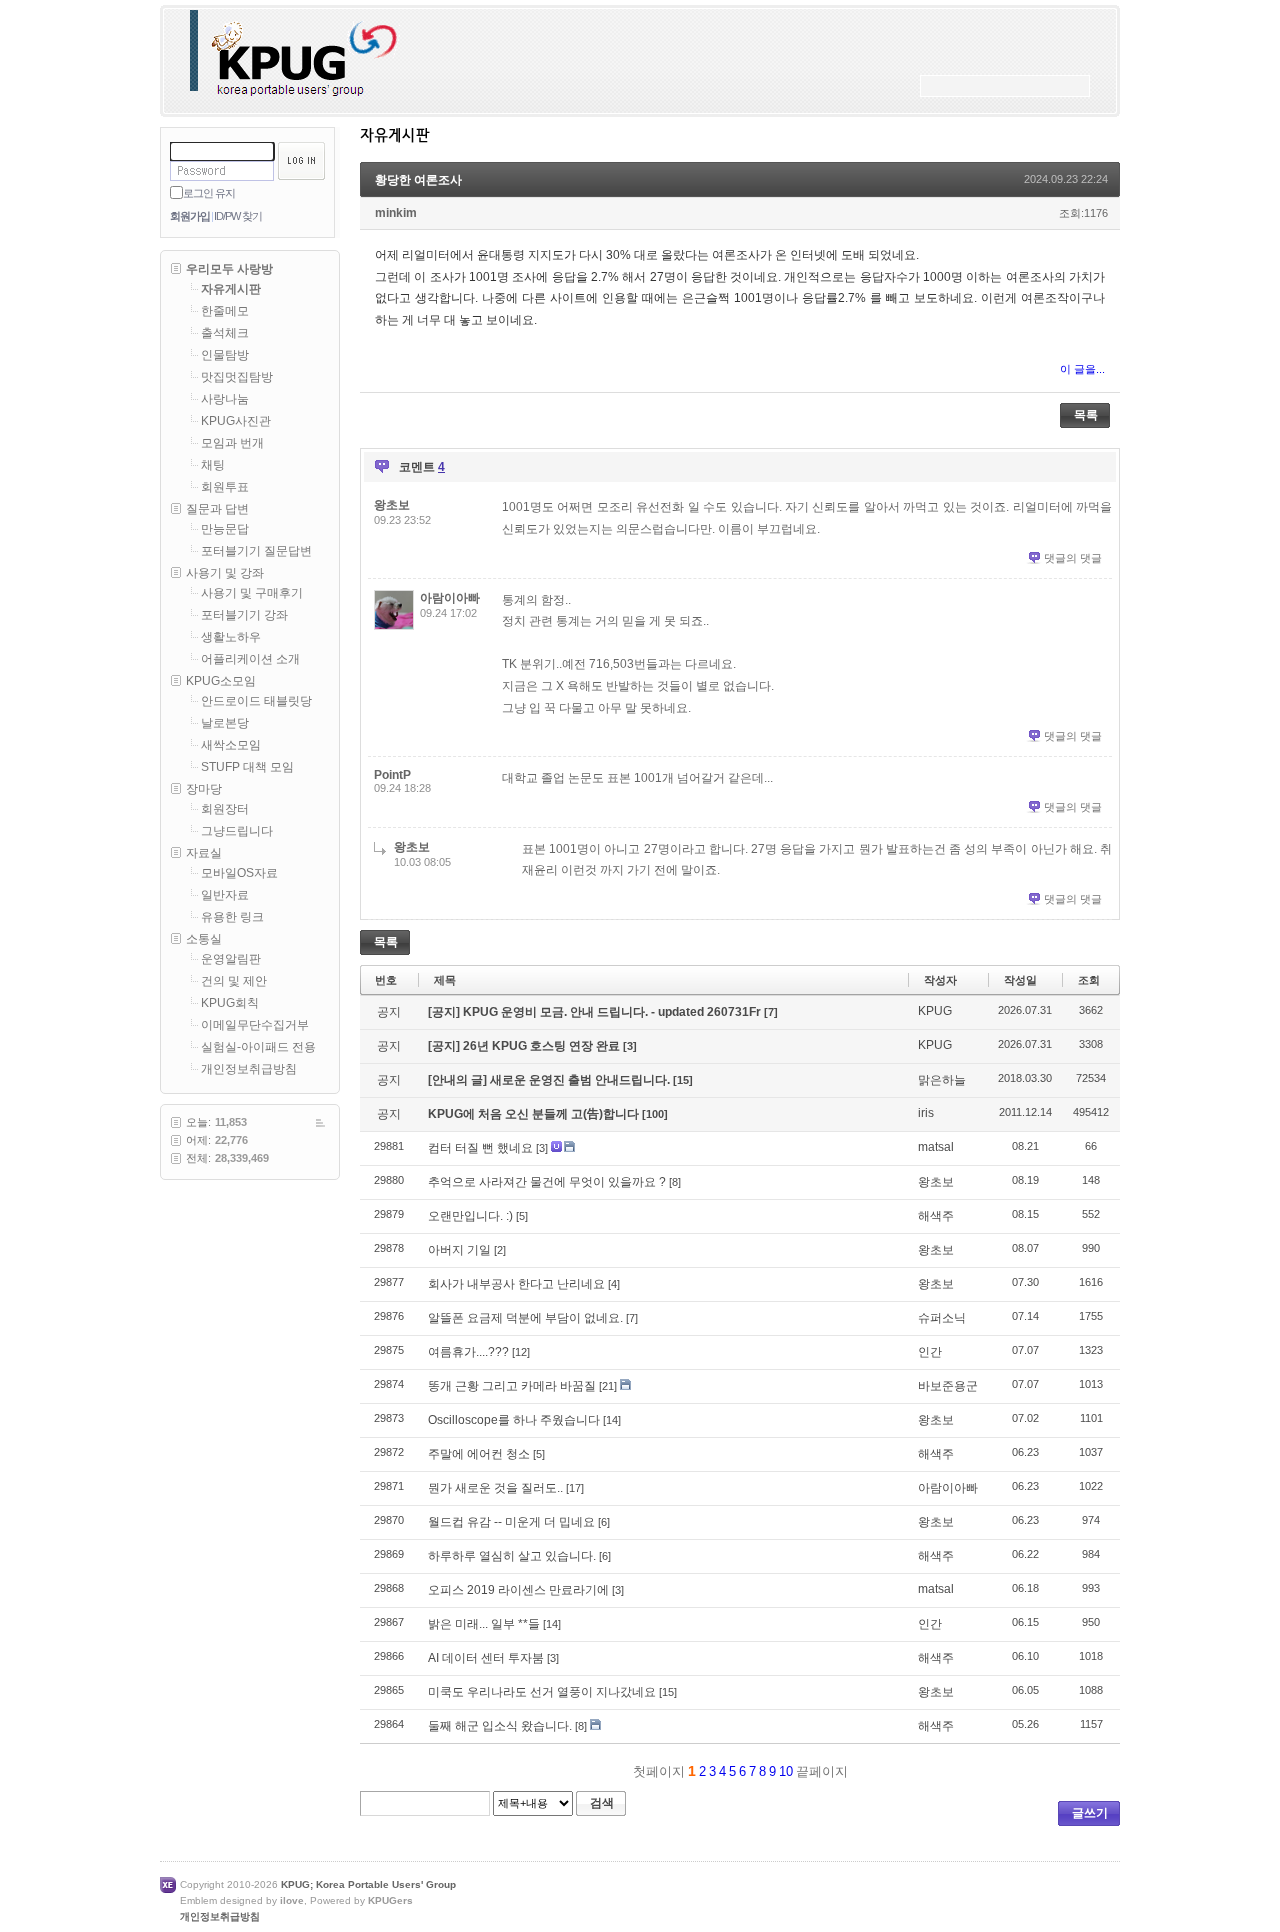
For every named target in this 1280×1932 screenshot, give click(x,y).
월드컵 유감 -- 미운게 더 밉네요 (511, 1522)
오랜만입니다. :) (470, 1216)
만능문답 (225, 529)
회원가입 (190, 216)
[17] (575, 1488)
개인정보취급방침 (249, 1069)
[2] (500, 1250)
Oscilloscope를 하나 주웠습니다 (514, 1420)
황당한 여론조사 (418, 180)
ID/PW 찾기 (238, 216)
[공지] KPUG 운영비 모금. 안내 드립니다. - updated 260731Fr (596, 1012)
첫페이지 (657, 1771)
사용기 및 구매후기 (252, 593)
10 (786, 1771)
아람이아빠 (450, 598)
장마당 (204, 789)
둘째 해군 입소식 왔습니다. (500, 1726)
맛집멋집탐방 (237, 377)
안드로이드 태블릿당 (256, 701)
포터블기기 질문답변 (256, 551)
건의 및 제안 (234, 981)
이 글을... (1082, 369)
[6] (604, 1522)
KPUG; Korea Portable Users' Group (368, 1884)
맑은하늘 (942, 1080)
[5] (522, 1216)
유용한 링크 (232, 917)
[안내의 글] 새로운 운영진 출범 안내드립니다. (550, 1080)
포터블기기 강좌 (244, 615)
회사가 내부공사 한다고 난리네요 (516, 1284)
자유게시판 (231, 289)
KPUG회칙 (230, 1003)
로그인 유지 (209, 193)
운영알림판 (231, 959)
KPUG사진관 (236, 421)
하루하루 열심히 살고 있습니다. (512, 1556)
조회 (1089, 980)
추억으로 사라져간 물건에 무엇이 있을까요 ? (547, 1182)
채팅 (213, 465)
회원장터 (225, 809)
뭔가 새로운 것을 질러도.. (495, 1488)
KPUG (935, 1011)
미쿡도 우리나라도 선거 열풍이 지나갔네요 (542, 1692)
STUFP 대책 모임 (247, 767)
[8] (675, 1182)
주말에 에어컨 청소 (479, 1454)
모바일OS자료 (239, 873)
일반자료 (225, 895)
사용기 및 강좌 (225, 573)
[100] (655, 1114)
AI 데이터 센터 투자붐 (486, 1658)
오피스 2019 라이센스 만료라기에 (518, 1590)
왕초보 (392, 505)
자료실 (204, 853)
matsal (936, 1147)
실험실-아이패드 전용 (258, 1047)
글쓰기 (1090, 1813)
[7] (771, 1012)
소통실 (204, 939)
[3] (630, 1046)
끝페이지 (824, 1771)
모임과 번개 (232, 443)
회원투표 (225, 487)
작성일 (1020, 980)
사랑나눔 (225, 399)
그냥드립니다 (237, 831)
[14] (612, 1420)
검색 (602, 1803)
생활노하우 (231, 637)
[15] (683, 1080)
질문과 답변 (217, 509)
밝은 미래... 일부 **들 (484, 1624)
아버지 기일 (459, 1250)
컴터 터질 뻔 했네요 (480, 1148)
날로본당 (225, 723)
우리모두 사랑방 (229, 269)
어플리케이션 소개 (250, 659)
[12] (521, 1352)
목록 (1086, 415)
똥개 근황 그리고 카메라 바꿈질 (512, 1386)
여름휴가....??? (468, 1352)
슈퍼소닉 (942, 1318)
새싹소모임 (231, 745)
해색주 (936, 1216)
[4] (614, 1284)
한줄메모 (225, 311)
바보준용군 (948, 1386)
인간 (930, 1352)
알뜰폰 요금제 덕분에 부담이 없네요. (525, 1318)
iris (926, 1113)
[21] (608, 1386)
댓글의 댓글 (1073, 558)
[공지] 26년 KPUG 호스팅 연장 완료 (525, 1046)
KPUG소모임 (221, 681)
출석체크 (225, 333)
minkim (396, 213)
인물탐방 (225, 355)
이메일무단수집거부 (255, 1025)
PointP (392, 775)
